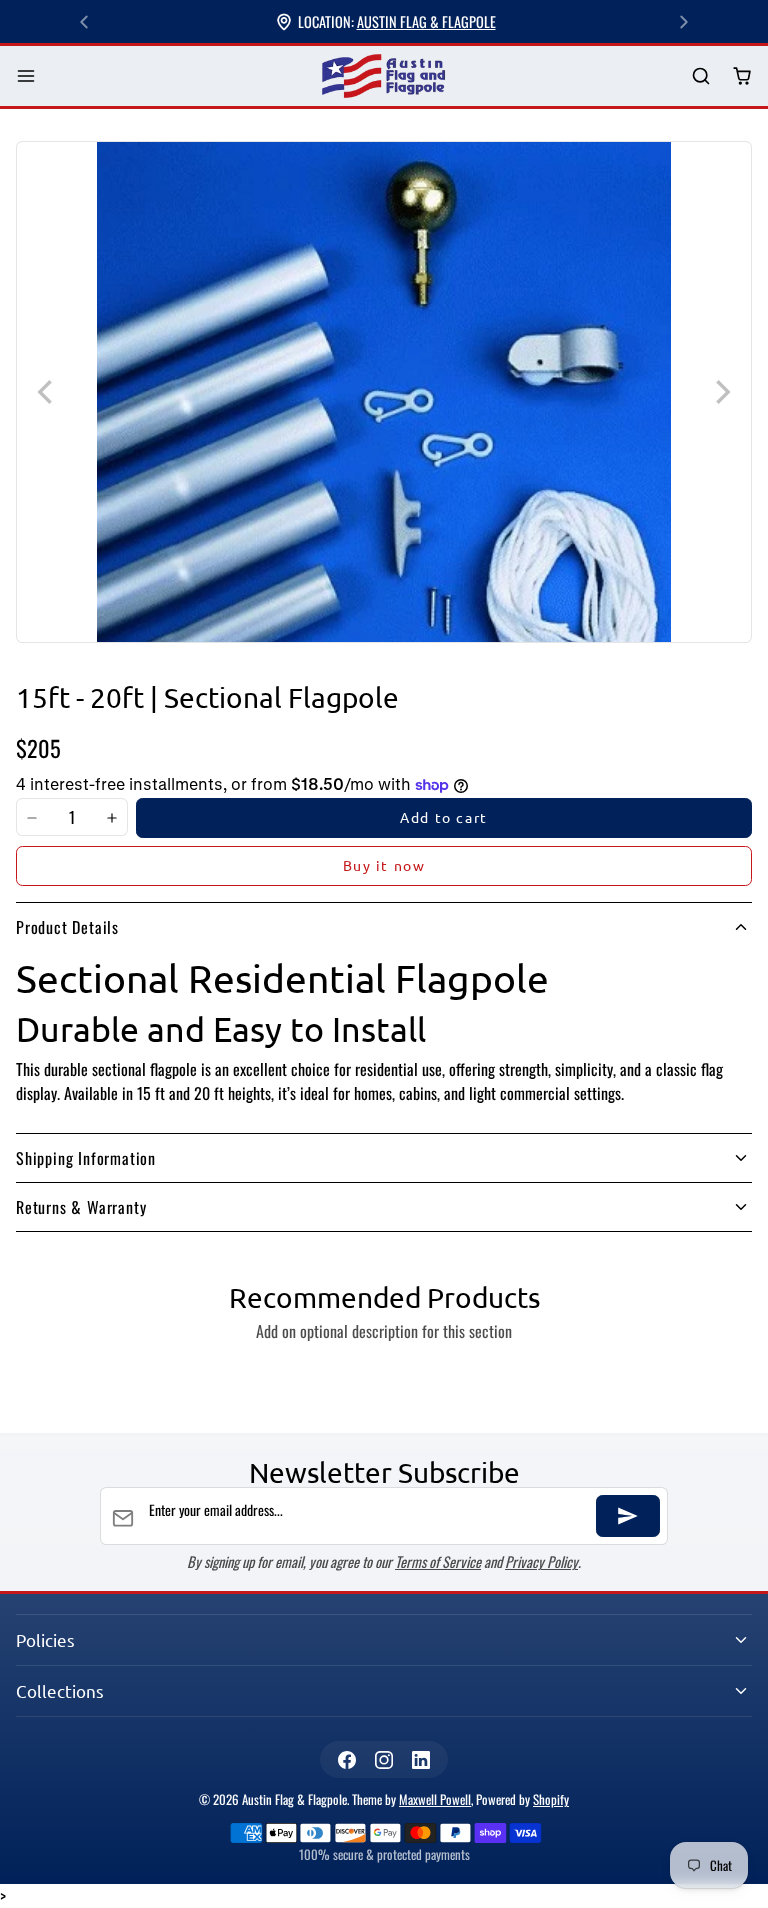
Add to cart (444, 817)
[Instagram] (383, 1759)
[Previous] (84, 22)
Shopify (551, 1799)
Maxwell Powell (435, 1799)
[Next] (684, 22)
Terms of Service (438, 1561)
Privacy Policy (541, 1561)
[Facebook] (346, 1759)
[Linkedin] (421, 1759)
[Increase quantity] (112, 818)
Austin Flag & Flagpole (426, 21)
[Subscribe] (628, 1516)
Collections (60, 1690)
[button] (26, 76)
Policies (45, 1639)
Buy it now (384, 865)
